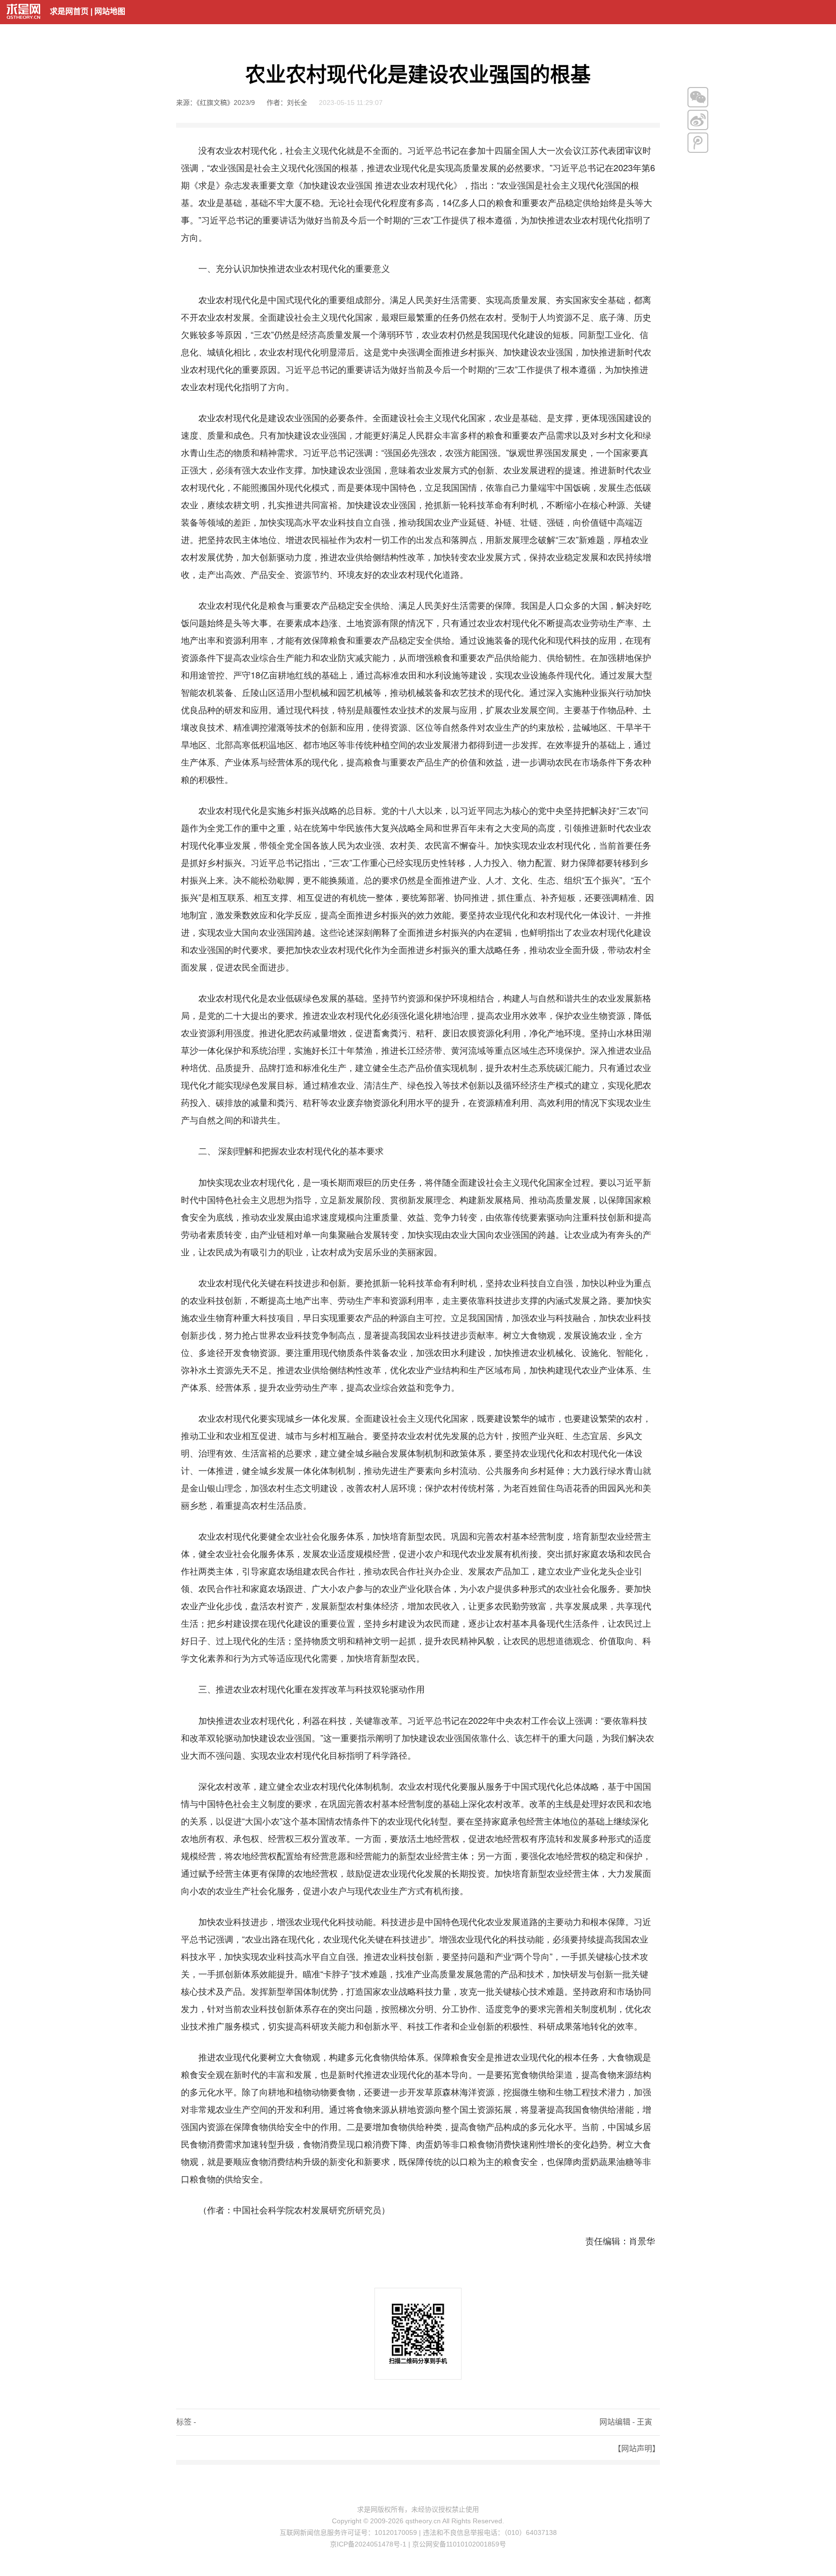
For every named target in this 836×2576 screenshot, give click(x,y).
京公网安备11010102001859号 (459, 2544)
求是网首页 (69, 11)
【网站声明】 (637, 2449)
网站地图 (110, 11)
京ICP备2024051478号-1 (368, 2544)
